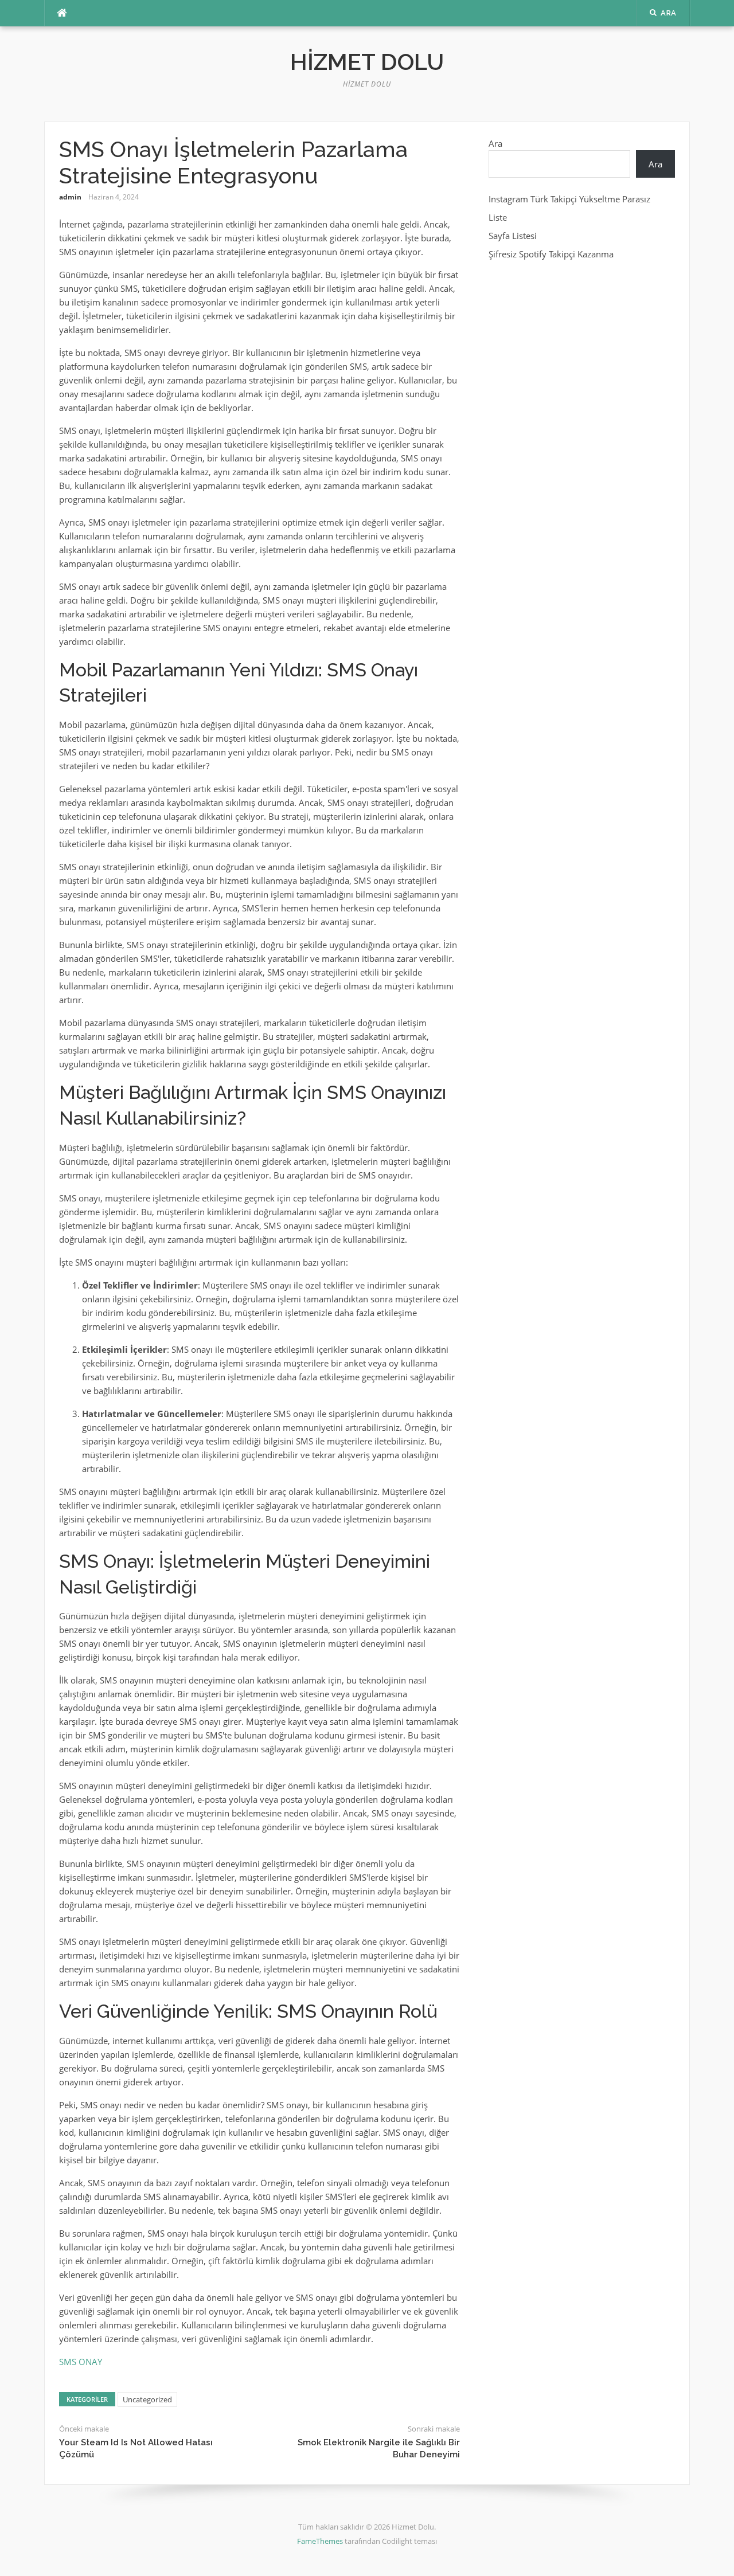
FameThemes (320, 2541)
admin (70, 197)
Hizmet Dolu (367, 62)
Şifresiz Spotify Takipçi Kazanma (551, 254)
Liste (498, 217)
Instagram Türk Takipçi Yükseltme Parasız (569, 199)
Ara (495, 143)
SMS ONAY (81, 2362)
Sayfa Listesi (513, 236)
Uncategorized (147, 2399)
